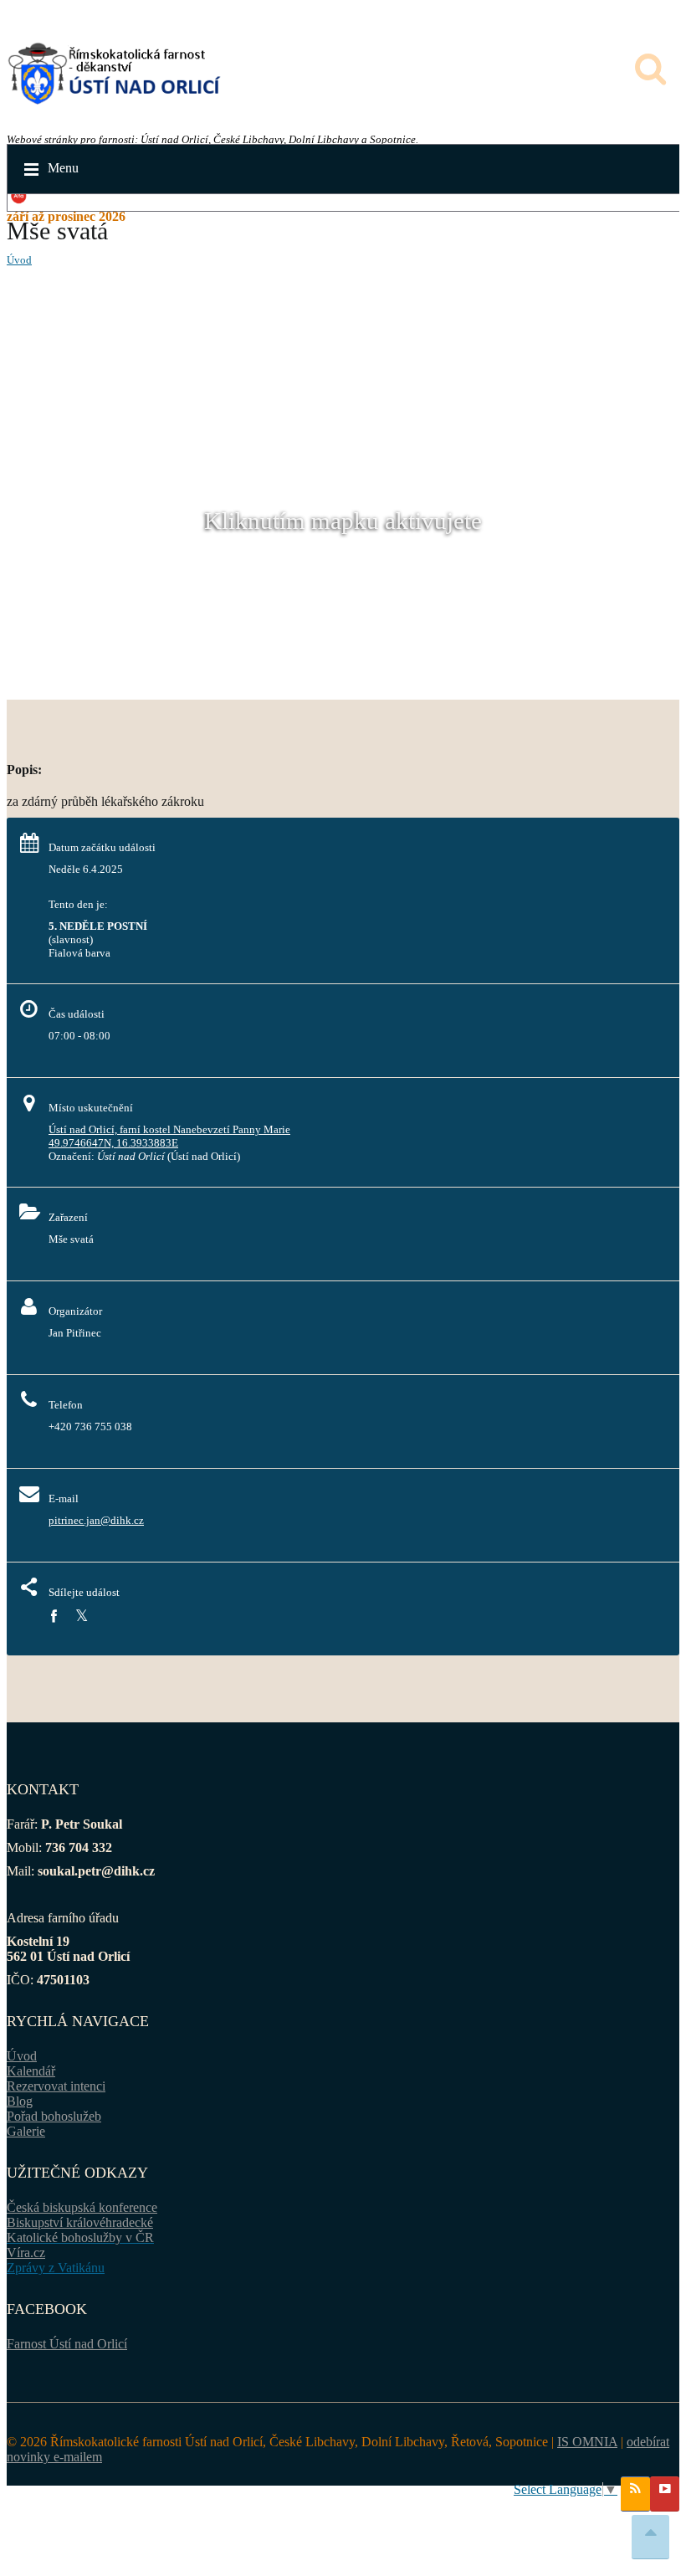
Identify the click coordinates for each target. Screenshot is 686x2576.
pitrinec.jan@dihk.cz (96, 1520)
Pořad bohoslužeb (54, 2116)
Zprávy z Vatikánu (56, 2268)
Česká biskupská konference (82, 2207)
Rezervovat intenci (56, 2086)
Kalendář (31, 2071)
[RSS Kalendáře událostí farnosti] (635, 2494)
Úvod (19, 260)
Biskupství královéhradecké (80, 2222)
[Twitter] (82, 1616)
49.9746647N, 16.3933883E (113, 1143)
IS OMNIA (587, 2442)
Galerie (26, 2131)
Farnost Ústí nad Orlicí (67, 2344)
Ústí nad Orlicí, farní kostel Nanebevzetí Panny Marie (169, 1129)
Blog (20, 2101)
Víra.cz (26, 2253)
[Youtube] (665, 2494)
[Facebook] (54, 1616)
